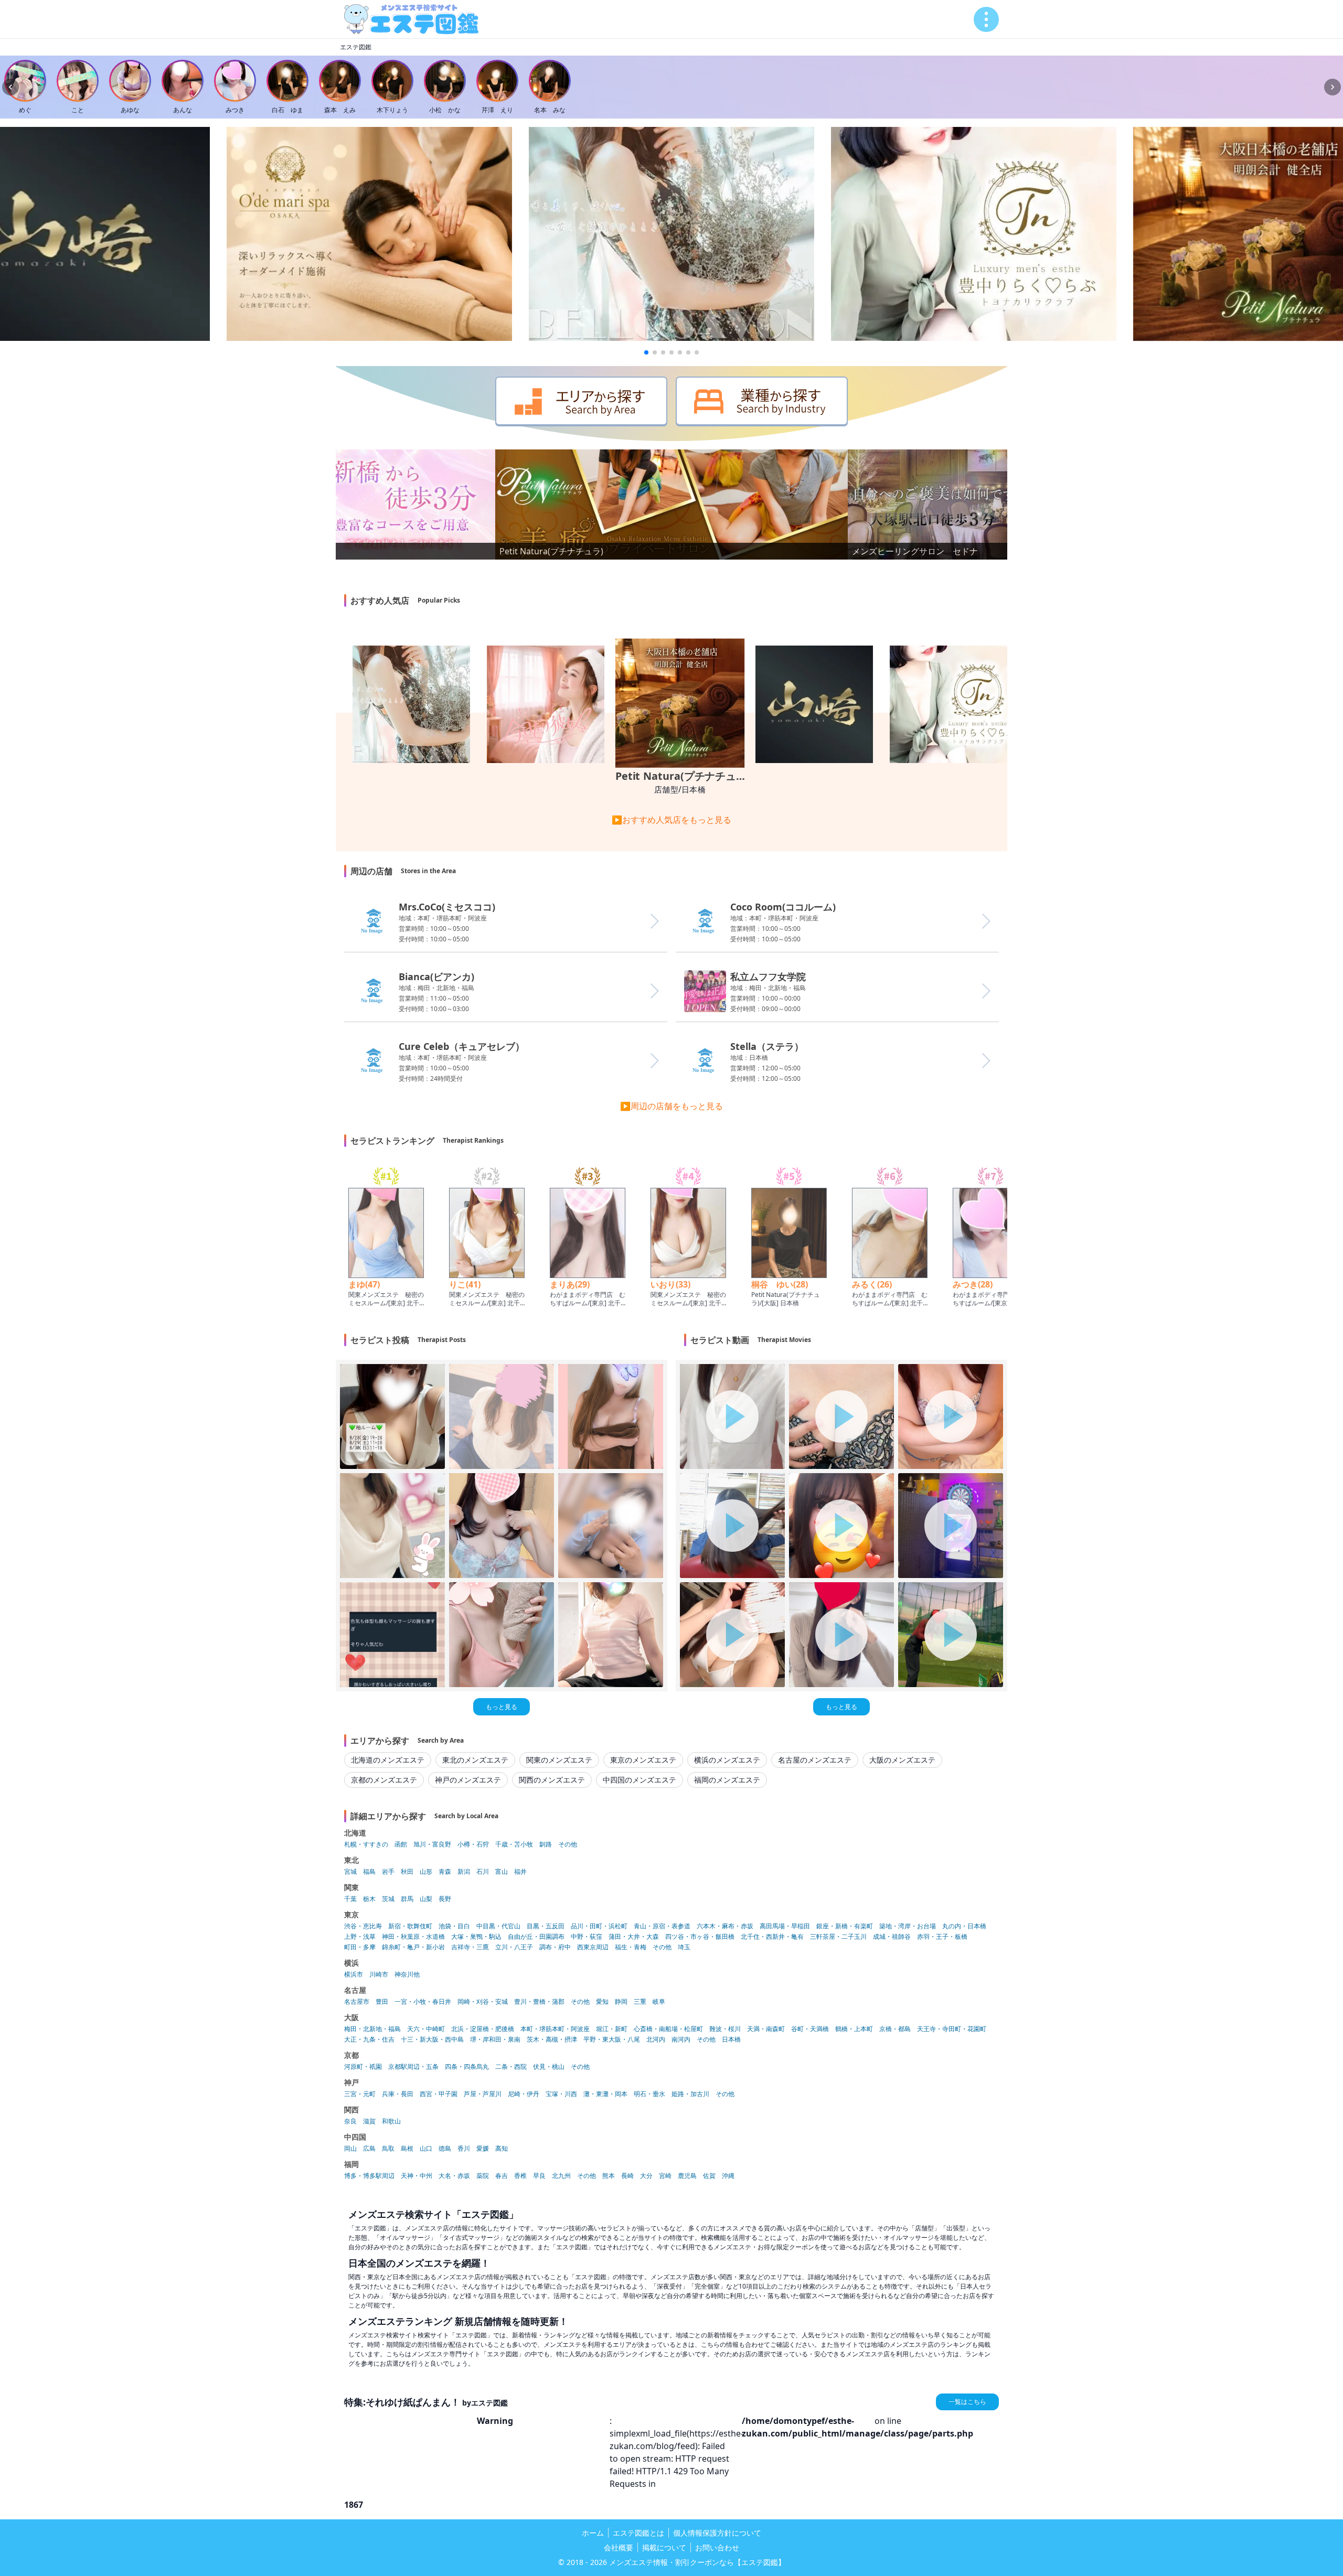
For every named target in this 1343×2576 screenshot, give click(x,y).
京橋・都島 (895, 2029)
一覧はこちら (967, 2402)
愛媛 (483, 2149)
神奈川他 (407, 1974)
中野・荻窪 (587, 1937)
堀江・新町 (612, 2029)
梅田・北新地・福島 (372, 2029)
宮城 (350, 1872)
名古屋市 (357, 2002)
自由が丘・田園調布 (536, 1937)
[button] (646, 352)
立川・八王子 (514, 1947)
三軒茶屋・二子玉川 (838, 1937)
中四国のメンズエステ (639, 1780)
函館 (401, 1844)
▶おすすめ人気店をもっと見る (671, 820)
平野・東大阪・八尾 (612, 2040)
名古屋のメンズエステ (815, 1760)
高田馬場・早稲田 (785, 1926)
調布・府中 (555, 1947)
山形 (426, 1872)
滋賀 (369, 2121)
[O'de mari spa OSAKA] (369, 234)
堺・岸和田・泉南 (495, 2040)
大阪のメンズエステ (902, 1760)
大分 (646, 2176)
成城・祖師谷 (892, 1937)
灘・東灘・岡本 (605, 2094)
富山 (502, 1872)
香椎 (520, 2176)
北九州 (561, 2176)
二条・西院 (511, 2067)
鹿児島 (687, 2176)
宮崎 (665, 2176)
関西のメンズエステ (552, 1780)
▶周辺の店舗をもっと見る (671, 1106)
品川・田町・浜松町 (599, 1926)
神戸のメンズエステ (468, 1780)
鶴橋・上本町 (854, 2029)
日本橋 (731, 2040)
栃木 (369, 1899)
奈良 (350, 2121)
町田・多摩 (360, 1947)
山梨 (426, 1899)
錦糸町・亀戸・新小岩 (413, 1947)
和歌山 (391, 2121)
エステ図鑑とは (638, 2533)
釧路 (546, 1844)
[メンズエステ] (411, 19)
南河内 (681, 2040)
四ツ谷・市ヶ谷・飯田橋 (700, 1937)
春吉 (502, 2176)
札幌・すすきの (366, 1844)
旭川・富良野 (432, 1844)
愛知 (602, 2002)
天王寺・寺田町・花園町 (952, 2029)
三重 (640, 2002)
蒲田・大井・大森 (634, 1937)
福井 (520, 1872)
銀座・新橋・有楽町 (845, 1926)
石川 (483, 1872)
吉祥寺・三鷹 (470, 1947)
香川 (464, 2149)
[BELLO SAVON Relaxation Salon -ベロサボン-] (671, 234)
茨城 (388, 1899)
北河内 (656, 2040)
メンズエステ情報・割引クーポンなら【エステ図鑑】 (697, 2562)
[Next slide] (1333, 87)
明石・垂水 (649, 2094)
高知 (502, 2149)
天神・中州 (417, 2176)
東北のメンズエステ (475, 1760)
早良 (539, 2176)
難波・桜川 (725, 2029)
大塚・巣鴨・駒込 (476, 1937)
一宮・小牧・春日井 (423, 2002)
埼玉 (684, 1947)
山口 (426, 2149)
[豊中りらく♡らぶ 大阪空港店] (974, 234)
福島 (369, 1872)
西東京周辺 (593, 1947)
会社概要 (619, 2547)
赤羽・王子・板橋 (942, 1937)
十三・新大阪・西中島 (432, 2040)
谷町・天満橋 (810, 2029)
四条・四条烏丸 (467, 2067)
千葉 (350, 1899)
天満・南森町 (766, 2029)
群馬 (407, 1899)
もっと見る (502, 1707)
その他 (568, 1844)
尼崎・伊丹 (524, 2094)
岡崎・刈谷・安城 (483, 2002)
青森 (445, 1872)
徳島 (445, 2149)
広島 (369, 2149)
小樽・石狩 (473, 1844)
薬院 (483, 2176)
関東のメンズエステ (559, 1760)
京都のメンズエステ (384, 1780)
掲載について (664, 2547)
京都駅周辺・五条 (413, 2067)
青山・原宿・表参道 (662, 1926)
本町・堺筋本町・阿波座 (555, 2029)
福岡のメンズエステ (727, 1780)
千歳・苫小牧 (514, 1844)
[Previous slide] (10, 87)
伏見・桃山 (549, 2067)
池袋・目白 (454, 1926)
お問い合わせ (717, 2547)
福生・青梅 (631, 1947)
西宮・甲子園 (439, 2094)
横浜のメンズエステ (727, 1760)
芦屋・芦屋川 (483, 2094)
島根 (407, 2149)
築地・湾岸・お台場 (908, 1926)
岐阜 (659, 2002)
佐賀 (709, 2176)
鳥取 (388, 2149)
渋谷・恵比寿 (363, 1926)
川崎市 (379, 1974)
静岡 (621, 2002)
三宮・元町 (360, 2094)
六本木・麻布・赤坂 (725, 1926)
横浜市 (354, 1974)
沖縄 (728, 2176)
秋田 (407, 1872)
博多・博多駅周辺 (369, 2176)
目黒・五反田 (546, 1926)
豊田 (382, 2002)
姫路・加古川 (690, 2094)
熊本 (609, 2176)
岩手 (388, 1872)
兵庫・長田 (398, 2094)
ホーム (593, 2533)
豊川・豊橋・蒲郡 (539, 2002)
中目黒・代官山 (498, 1926)
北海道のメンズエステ (388, 1760)
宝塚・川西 (561, 2094)
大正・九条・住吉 (369, 2040)
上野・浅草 (360, 1937)
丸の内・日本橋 (964, 1926)
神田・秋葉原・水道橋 (413, 1937)
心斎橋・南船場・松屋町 (668, 2029)
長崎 (627, 2176)
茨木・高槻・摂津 (552, 2040)
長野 (445, 1899)
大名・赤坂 (454, 2176)
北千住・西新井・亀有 (772, 1937)
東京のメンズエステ (643, 1760)
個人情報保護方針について (717, 2533)
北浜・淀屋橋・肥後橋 (483, 2029)
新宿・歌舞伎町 (410, 1926)
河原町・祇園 (363, 2067)
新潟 (464, 1872)
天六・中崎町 (426, 2029)
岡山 (350, 2149)
